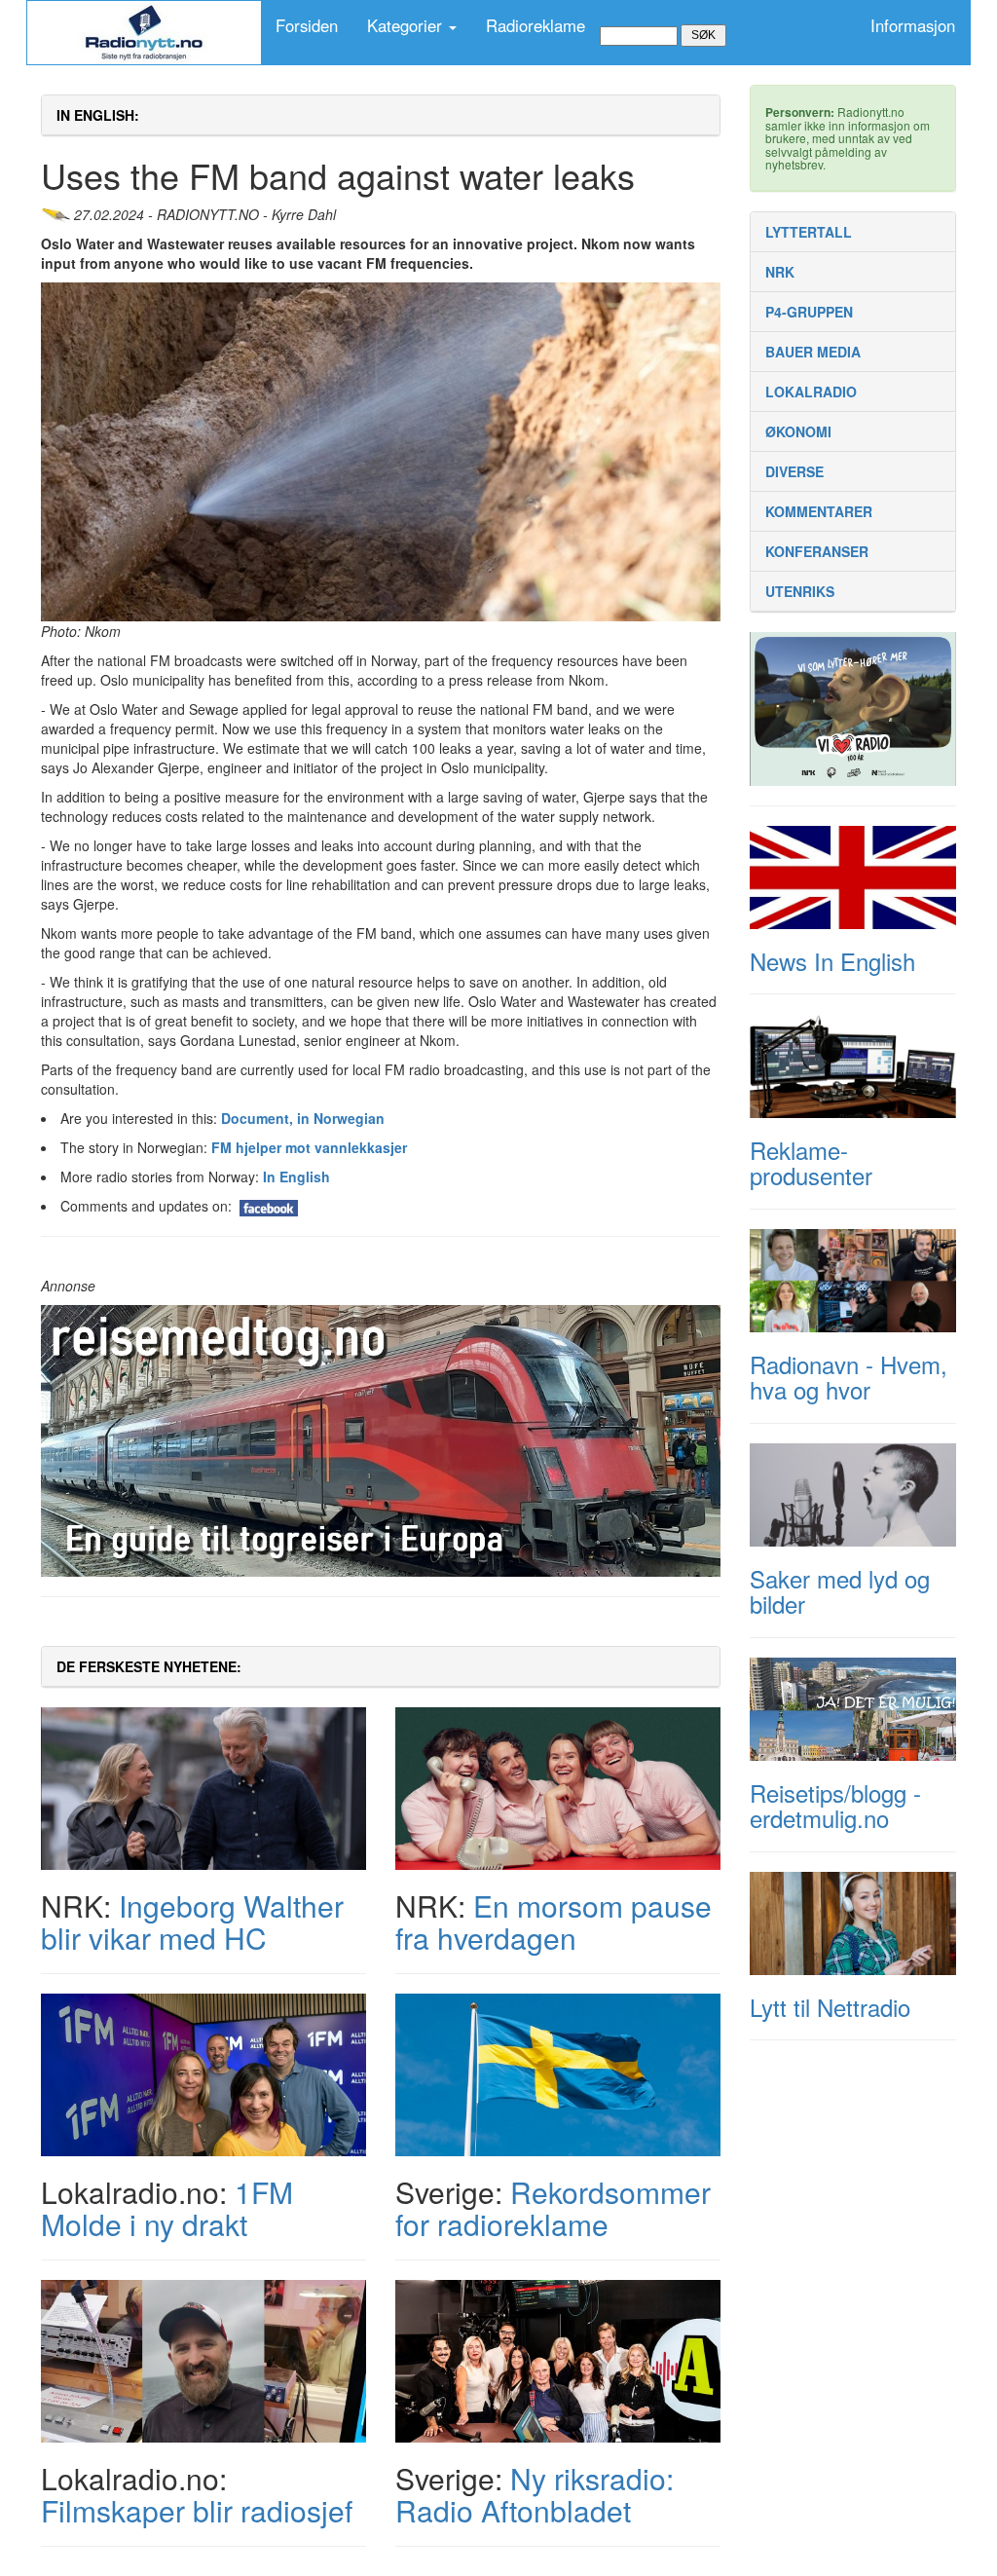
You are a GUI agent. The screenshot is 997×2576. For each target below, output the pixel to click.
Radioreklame (535, 25)
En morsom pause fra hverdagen (554, 1922)
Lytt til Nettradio (830, 2007)
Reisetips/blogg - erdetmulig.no (835, 1805)
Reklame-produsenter (811, 1162)
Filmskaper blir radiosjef (197, 2510)
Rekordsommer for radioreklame (553, 2208)
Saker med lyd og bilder (840, 1591)
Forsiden (307, 25)
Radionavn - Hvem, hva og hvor (849, 1377)
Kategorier (407, 25)
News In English (832, 961)
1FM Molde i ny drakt (167, 2208)
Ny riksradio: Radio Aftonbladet (535, 2494)
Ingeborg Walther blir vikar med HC (192, 1922)
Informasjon (913, 25)
